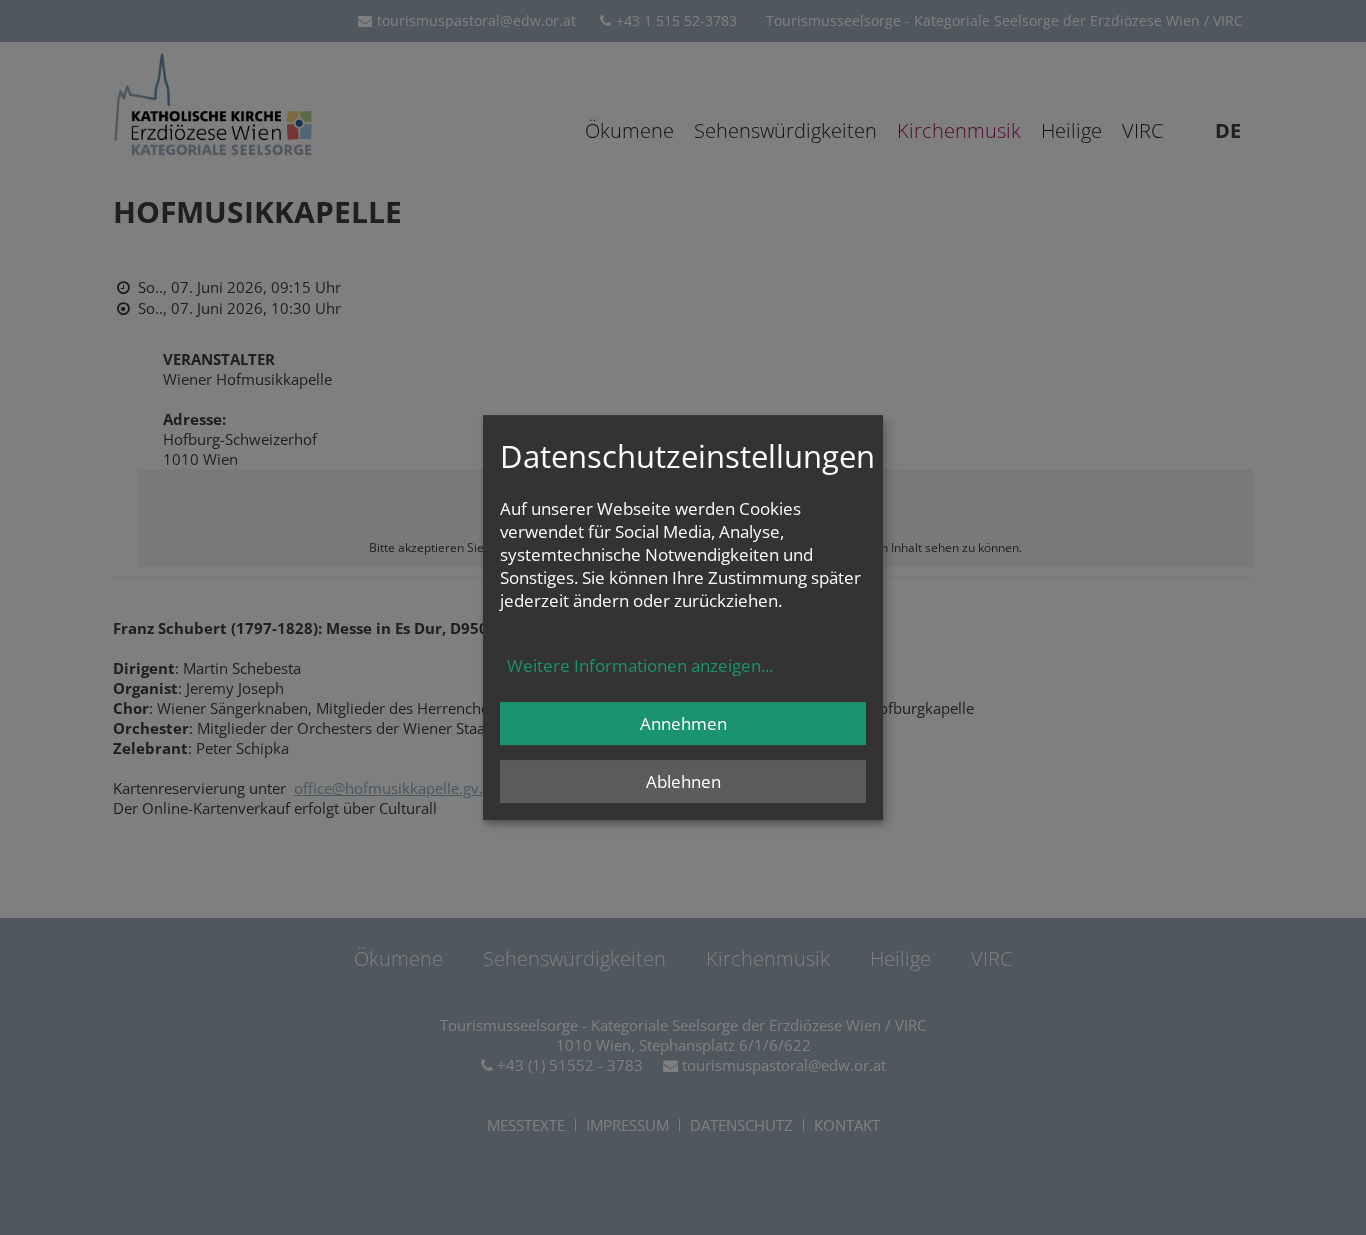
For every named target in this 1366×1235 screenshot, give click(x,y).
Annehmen (683, 723)
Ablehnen (683, 781)
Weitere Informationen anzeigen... (640, 665)
